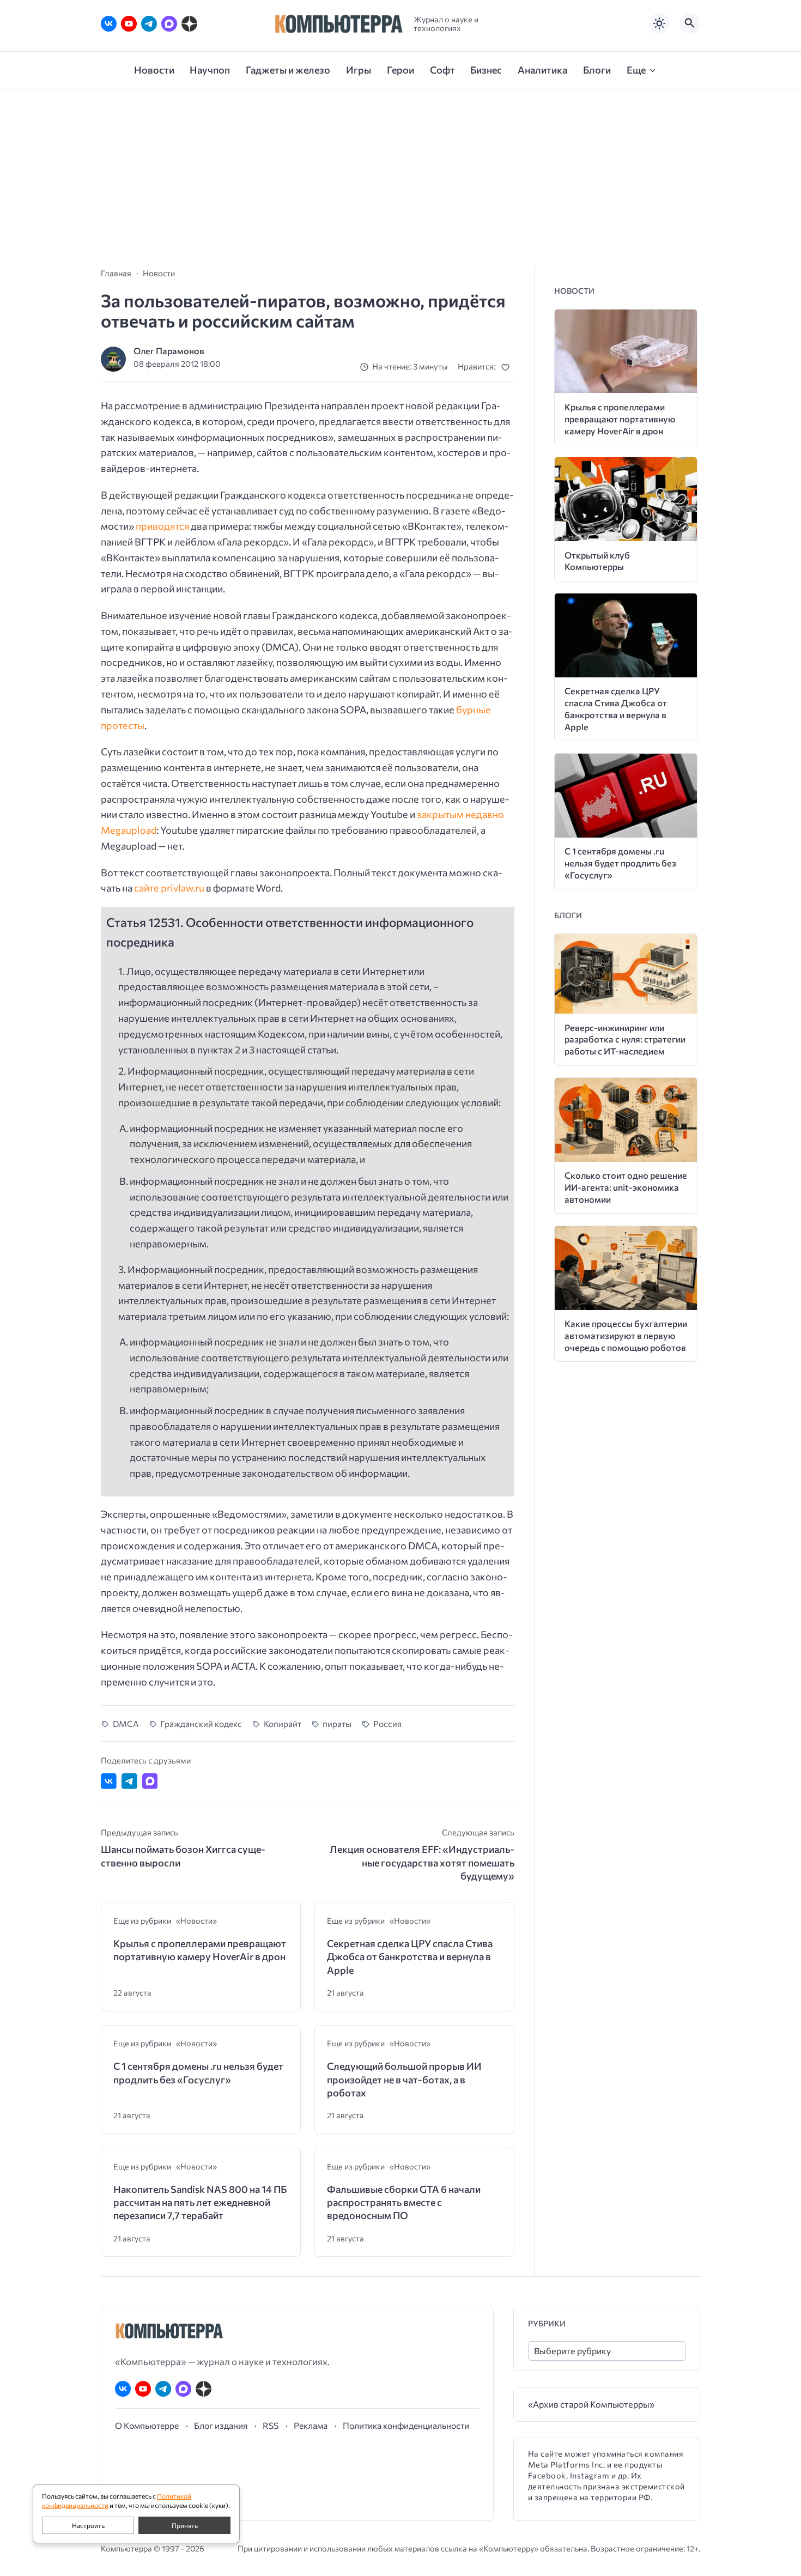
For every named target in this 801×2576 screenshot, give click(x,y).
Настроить (88, 2525)
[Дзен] (189, 24)
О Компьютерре (147, 2425)
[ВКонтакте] (109, 24)
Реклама (311, 2425)
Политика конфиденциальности (406, 2425)
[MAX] (169, 24)
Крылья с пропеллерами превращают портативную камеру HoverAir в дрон (200, 1950)
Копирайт (283, 1723)
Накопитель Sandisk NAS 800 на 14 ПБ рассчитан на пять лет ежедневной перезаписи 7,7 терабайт (200, 2202)
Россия (387, 1723)
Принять (185, 2525)
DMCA (126, 1723)
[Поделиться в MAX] (150, 1781)
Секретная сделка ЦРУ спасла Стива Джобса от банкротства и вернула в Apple (410, 1957)
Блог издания (221, 2425)
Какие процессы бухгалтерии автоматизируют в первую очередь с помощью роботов (626, 1335)
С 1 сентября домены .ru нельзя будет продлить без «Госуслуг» (198, 2072)
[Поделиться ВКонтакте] (109, 1781)
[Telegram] (149, 24)
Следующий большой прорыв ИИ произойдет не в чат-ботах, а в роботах (404, 2079)
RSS (271, 2425)
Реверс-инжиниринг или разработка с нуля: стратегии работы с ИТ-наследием (625, 1040)
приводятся (162, 526)
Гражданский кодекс (201, 1723)
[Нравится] (508, 367)
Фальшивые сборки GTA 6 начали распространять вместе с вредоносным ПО (404, 2202)
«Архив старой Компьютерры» (591, 2404)
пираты (337, 1723)
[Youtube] (129, 24)
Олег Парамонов (169, 351)
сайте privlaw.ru (169, 888)
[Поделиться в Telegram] (129, 1781)
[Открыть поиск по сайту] (690, 23)
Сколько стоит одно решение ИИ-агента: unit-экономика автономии (626, 1187)
